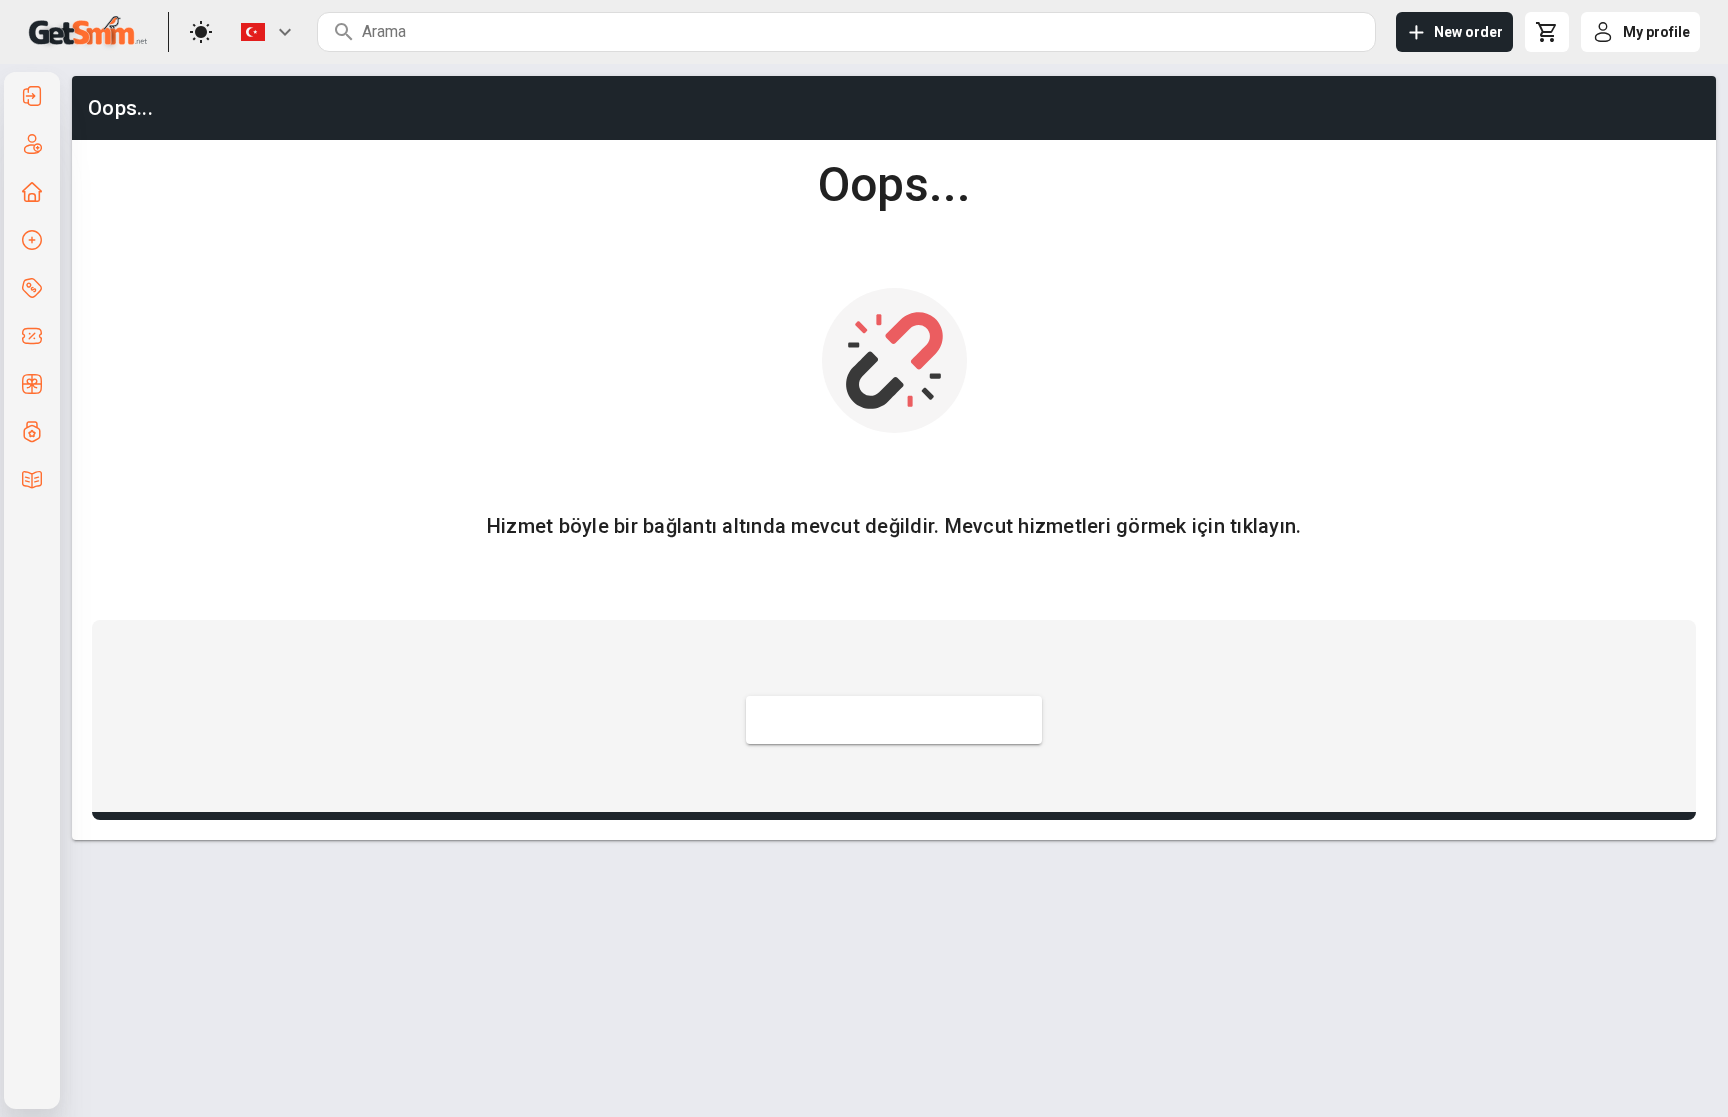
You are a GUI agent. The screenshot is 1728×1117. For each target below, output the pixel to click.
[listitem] (32, 96)
